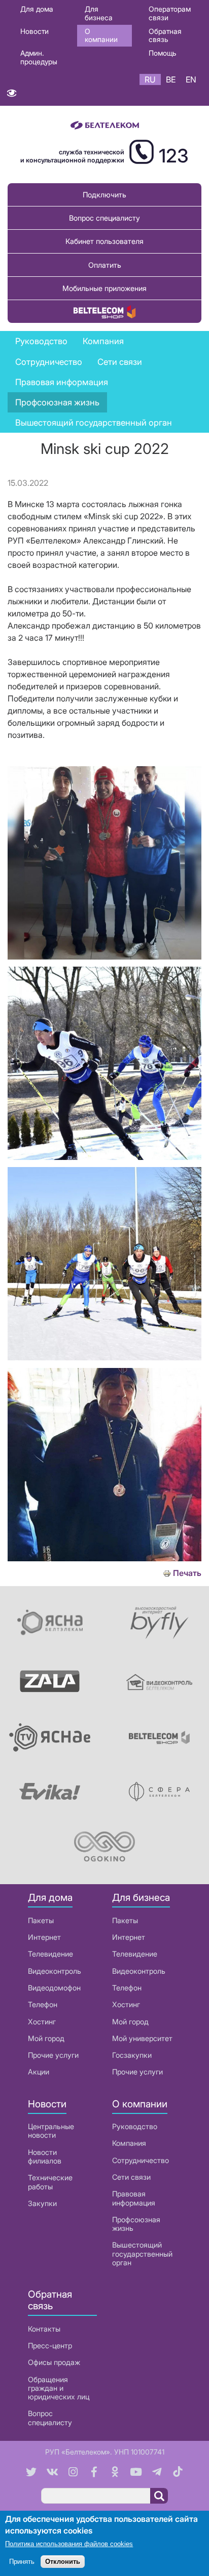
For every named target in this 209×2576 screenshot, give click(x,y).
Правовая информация (62, 382)
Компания (129, 2143)
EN (191, 79)
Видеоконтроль (55, 1971)
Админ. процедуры (39, 57)
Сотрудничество (141, 2160)
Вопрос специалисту (104, 218)
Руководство (41, 341)
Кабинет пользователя (104, 241)
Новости (34, 31)
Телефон (43, 2004)
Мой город (46, 2038)
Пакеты (41, 1920)
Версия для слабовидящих (11, 95)
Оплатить (105, 265)
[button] (104, 957)
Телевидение (50, 1954)
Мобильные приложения (104, 288)
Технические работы (50, 2182)
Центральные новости (51, 2131)
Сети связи (131, 2177)
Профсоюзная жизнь (57, 402)
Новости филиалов (45, 2156)
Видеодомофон (54, 1988)
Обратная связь (165, 35)
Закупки (42, 2203)
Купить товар (104, 311)
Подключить (104, 195)
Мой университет (142, 2038)
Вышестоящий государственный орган (94, 423)
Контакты (44, 2329)
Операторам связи (170, 13)
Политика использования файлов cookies (69, 2544)
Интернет (44, 1937)
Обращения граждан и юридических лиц (59, 2388)
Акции (39, 2072)
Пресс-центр (50, 2345)
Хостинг (42, 2022)
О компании (101, 35)
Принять (22, 2562)
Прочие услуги (53, 2055)
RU (150, 79)
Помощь (163, 53)
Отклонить (63, 2562)
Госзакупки (132, 2055)
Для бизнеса (99, 13)
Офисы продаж (54, 2362)
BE (171, 79)
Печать (187, 1573)
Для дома (37, 9)
